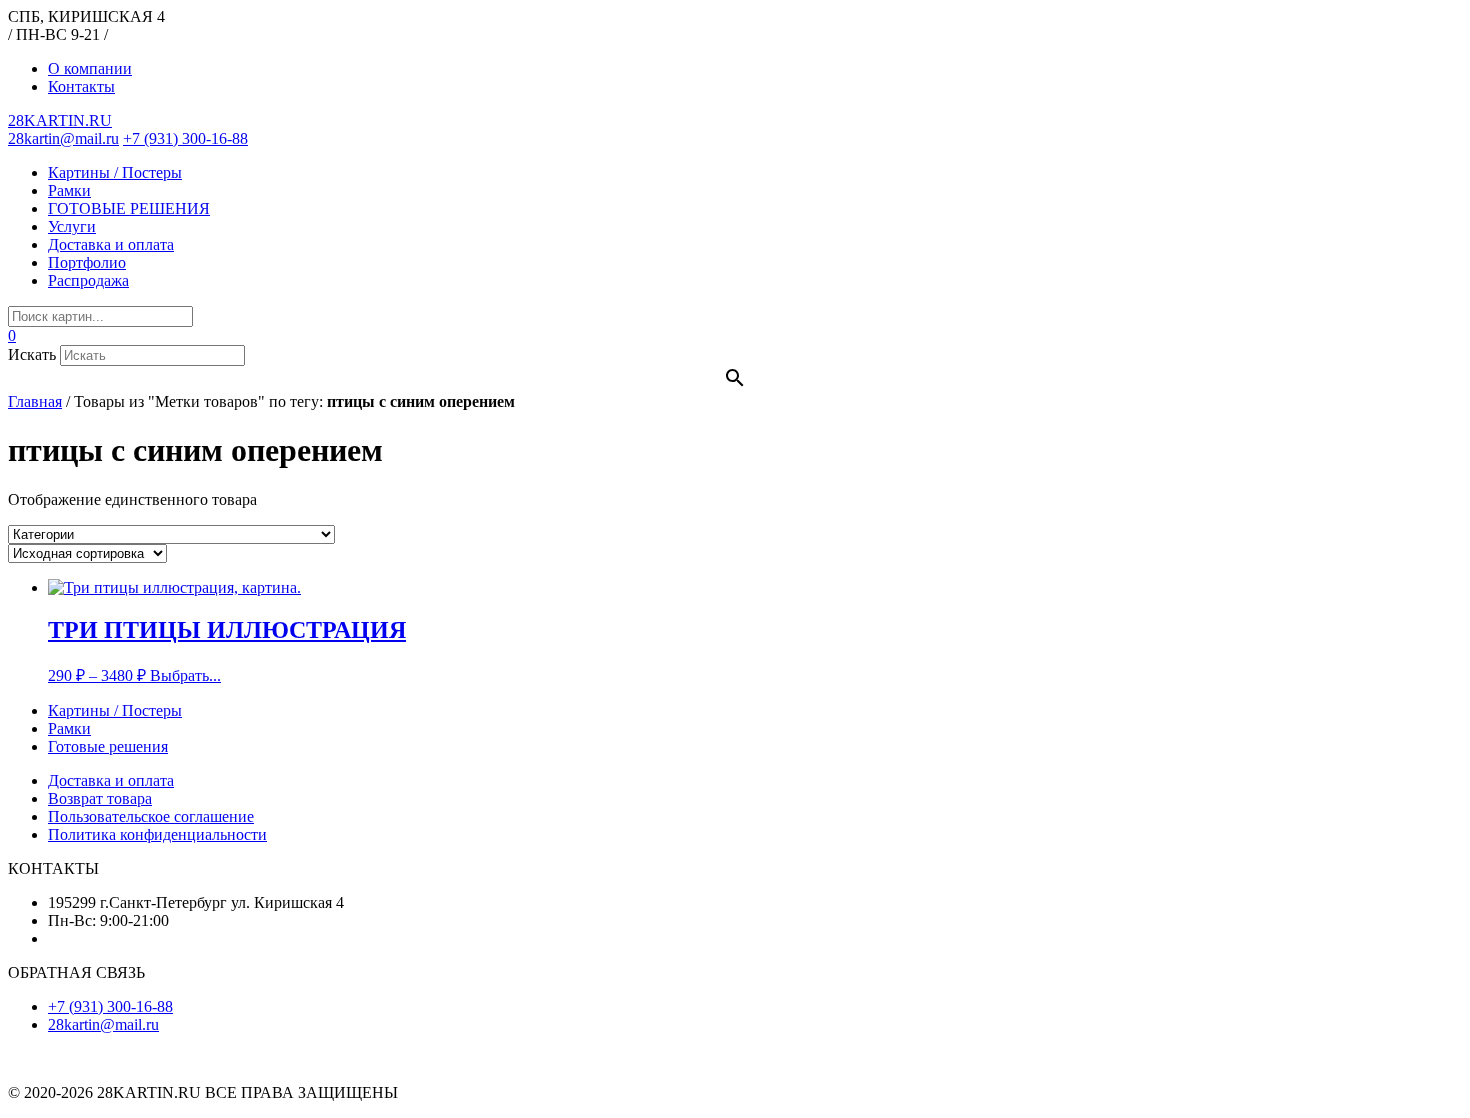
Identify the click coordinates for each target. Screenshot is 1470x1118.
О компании (90, 68)
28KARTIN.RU (60, 120)
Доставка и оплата (111, 244)
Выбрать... (185, 675)
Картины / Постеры (115, 172)
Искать (32, 354)
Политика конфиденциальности (157, 834)
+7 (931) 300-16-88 (185, 138)
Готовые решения (108, 746)
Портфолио (87, 262)
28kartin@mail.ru (63, 138)
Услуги (72, 226)
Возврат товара (100, 798)
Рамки (69, 190)
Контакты (81, 86)
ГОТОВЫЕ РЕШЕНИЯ (129, 208)
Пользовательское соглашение (151, 816)
